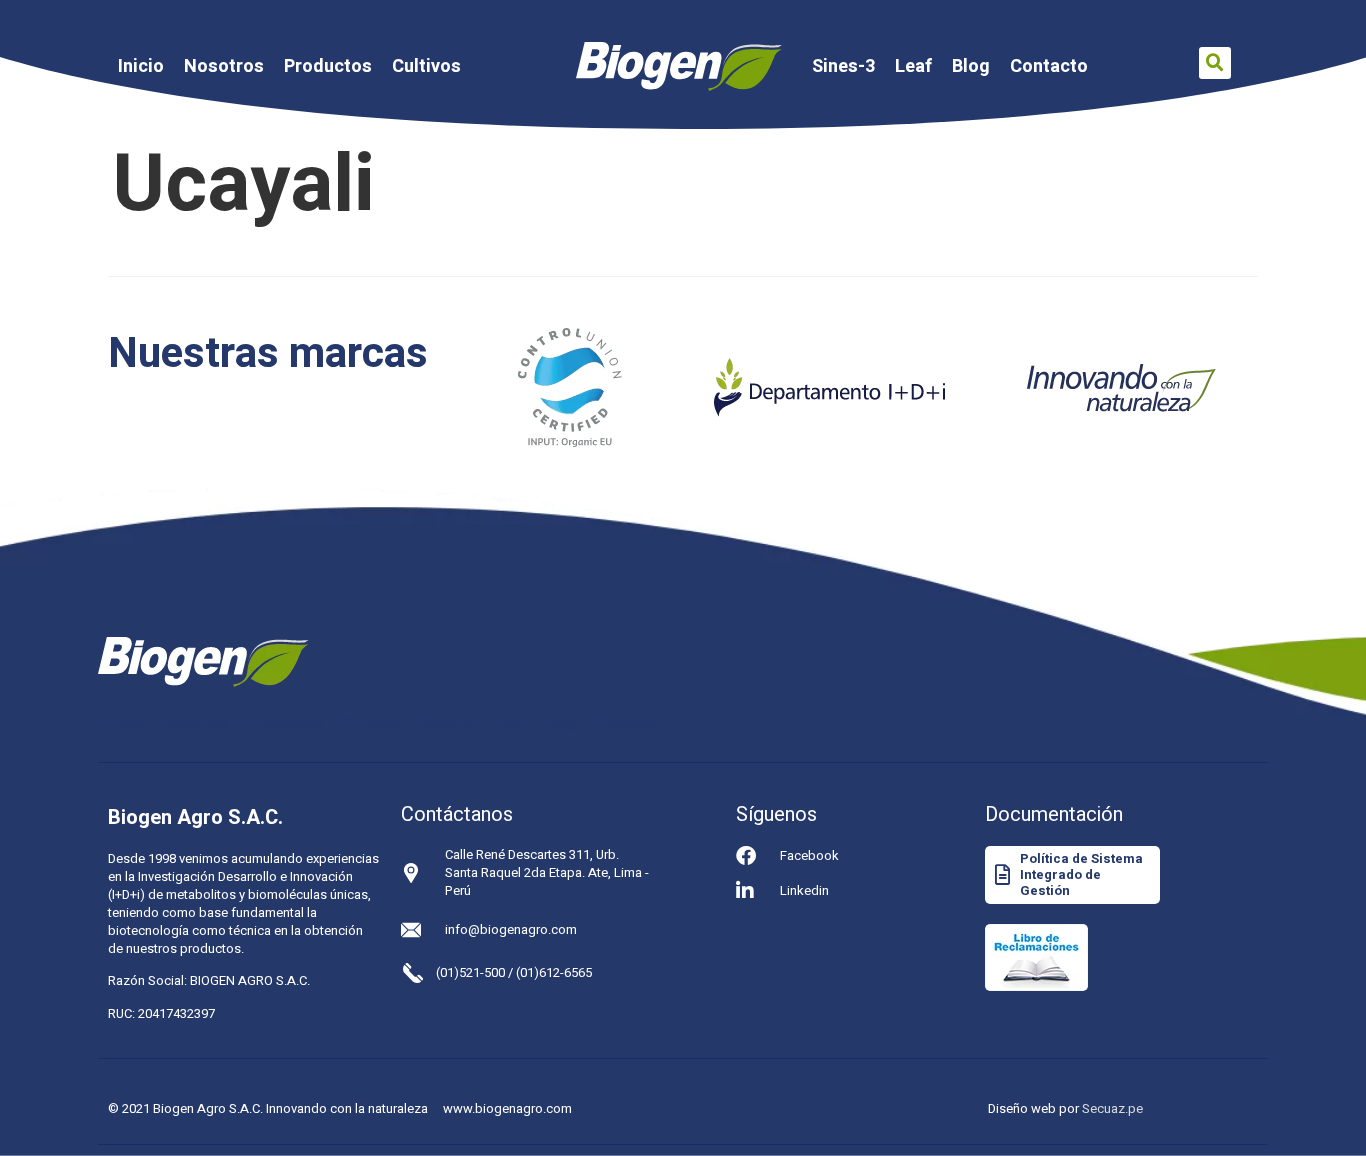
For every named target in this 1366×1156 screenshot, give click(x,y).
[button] (1215, 63)
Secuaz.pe (1112, 1108)
